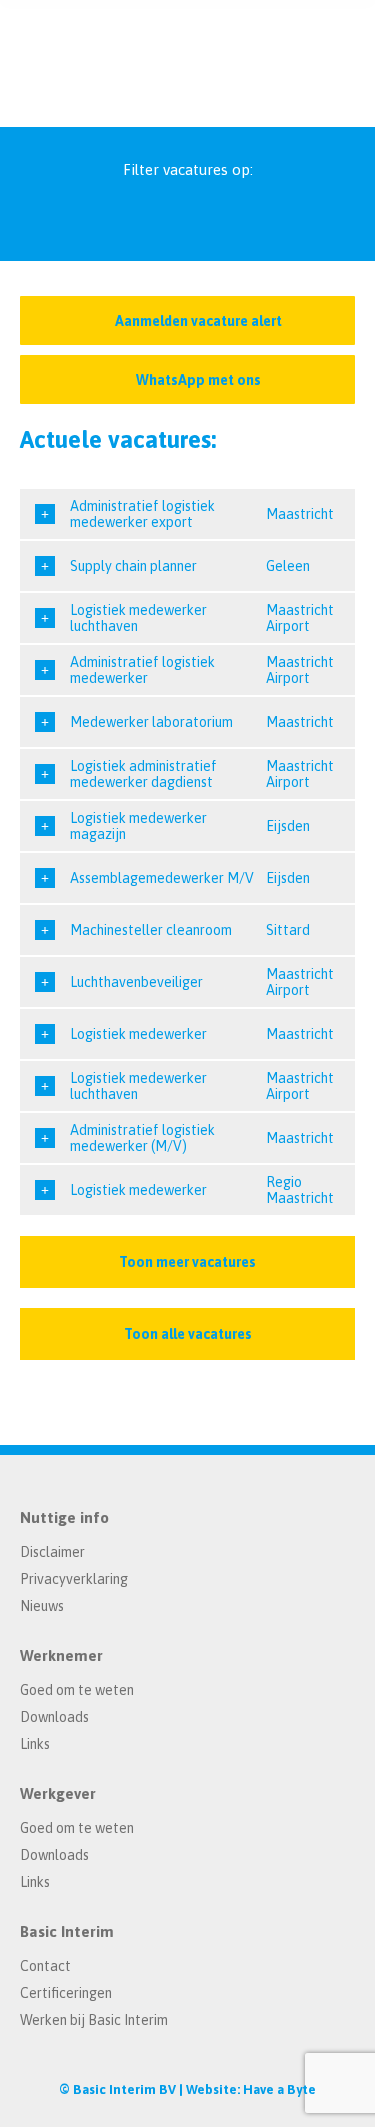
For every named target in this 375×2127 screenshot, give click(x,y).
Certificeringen (66, 1993)
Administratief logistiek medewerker (142, 670)
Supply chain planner (133, 566)
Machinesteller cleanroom (151, 930)
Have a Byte (279, 2089)
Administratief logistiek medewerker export (142, 514)
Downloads (54, 1717)
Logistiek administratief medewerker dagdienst (143, 774)
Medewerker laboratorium (151, 722)
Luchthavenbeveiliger (136, 982)
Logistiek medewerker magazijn (138, 826)
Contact (45, 1966)
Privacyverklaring (74, 1579)
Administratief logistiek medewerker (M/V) (142, 1138)
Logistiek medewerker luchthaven (138, 618)
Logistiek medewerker (138, 1034)
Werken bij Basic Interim (94, 2020)
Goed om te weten (77, 1690)
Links (35, 1744)
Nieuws (42, 1606)
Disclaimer (52, 1552)
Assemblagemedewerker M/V (162, 878)
